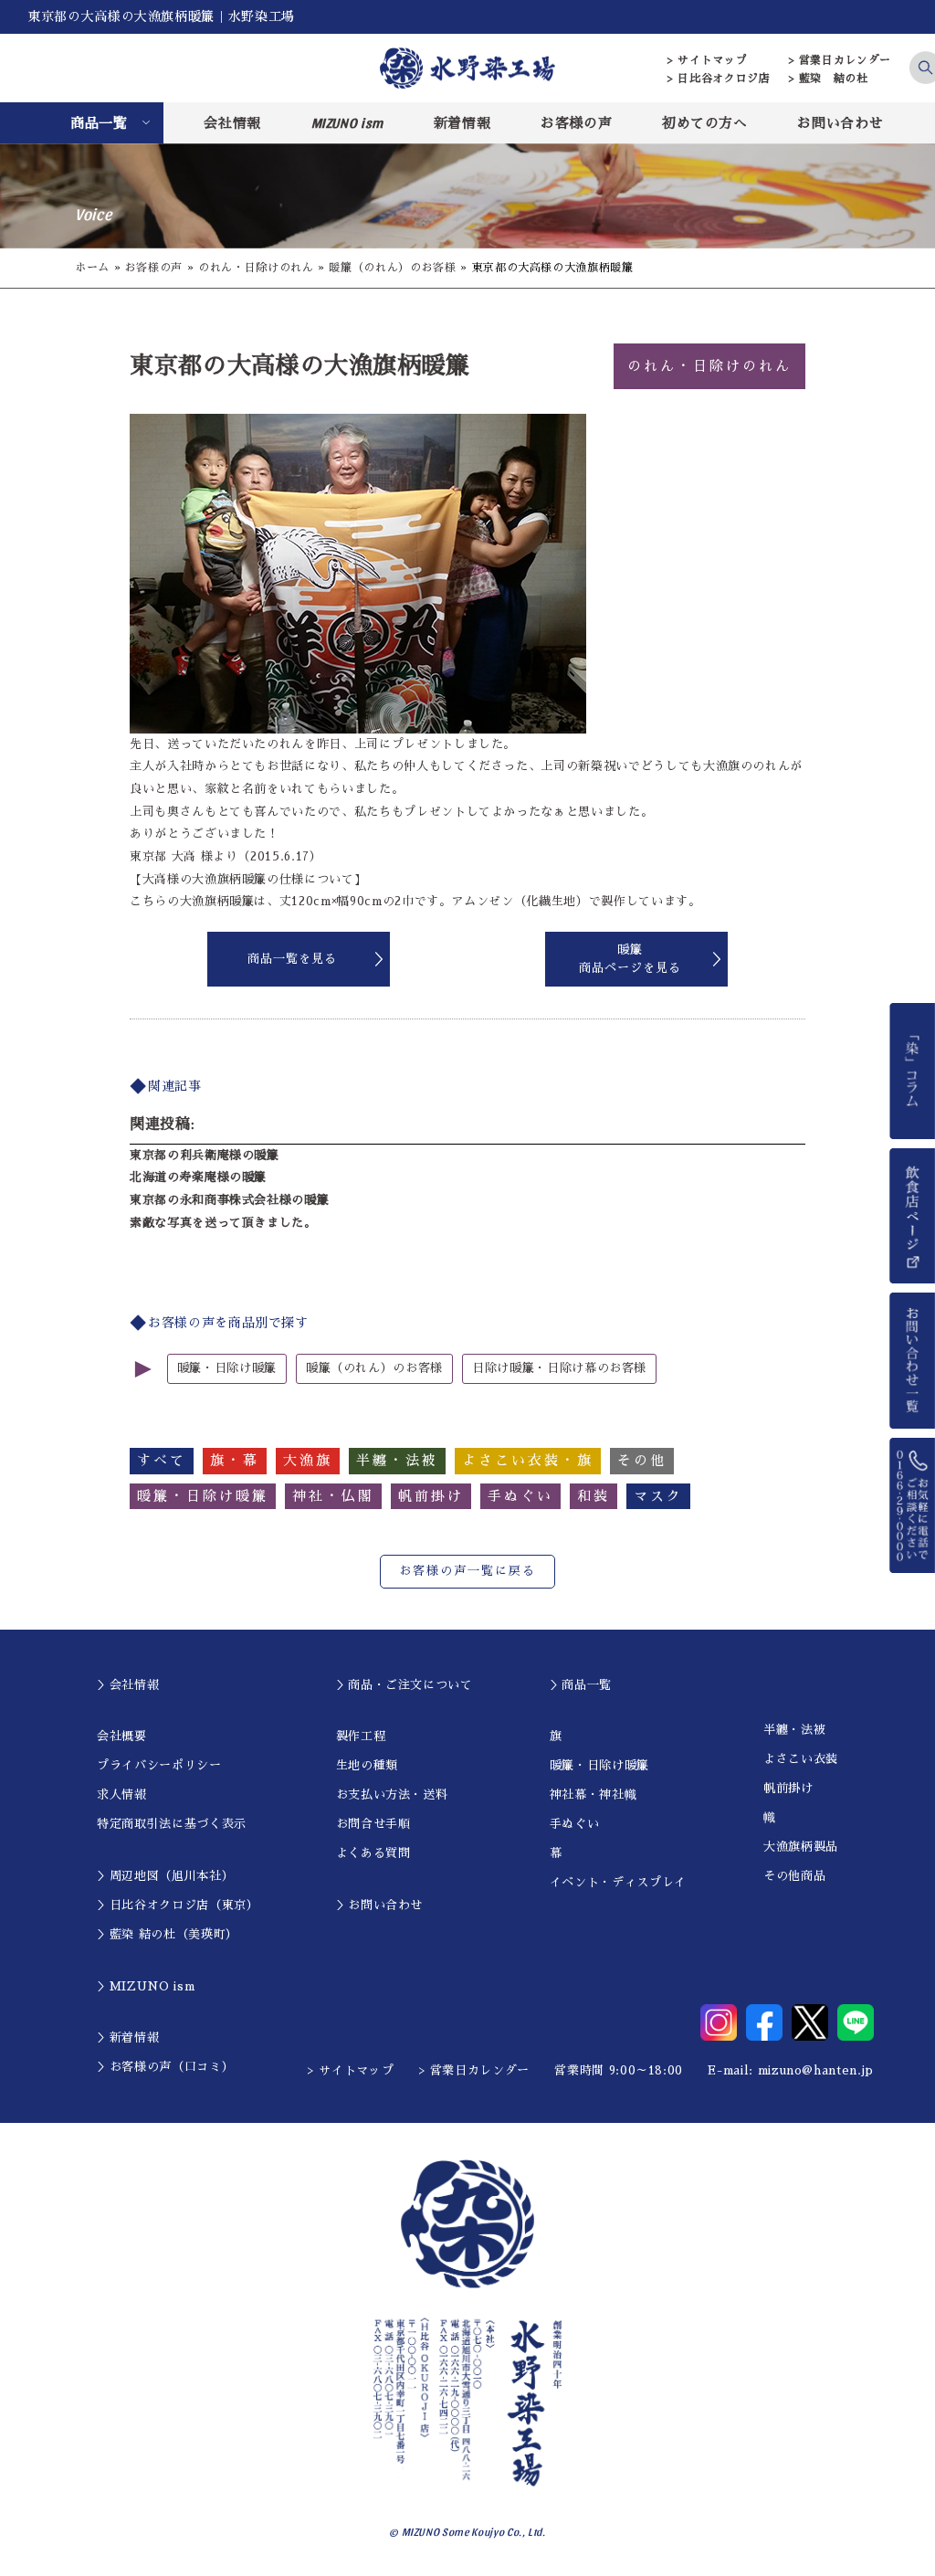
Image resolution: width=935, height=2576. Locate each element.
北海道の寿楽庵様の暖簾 (198, 1177)
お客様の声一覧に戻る (467, 1571)
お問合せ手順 (373, 1824)
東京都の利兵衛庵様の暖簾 (205, 1155)
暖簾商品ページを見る (630, 959)
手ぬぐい (575, 1824)
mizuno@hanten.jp (816, 2070)
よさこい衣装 (801, 1759)
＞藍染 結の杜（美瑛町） (168, 1934)
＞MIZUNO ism (146, 1986)
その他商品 (794, 1876)
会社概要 (122, 1736)
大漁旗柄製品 (801, 1847)
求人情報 (122, 1795)
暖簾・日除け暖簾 (227, 1368)
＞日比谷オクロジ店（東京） (178, 1905)
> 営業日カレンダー (840, 60)
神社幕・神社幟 (594, 1795)
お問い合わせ (840, 123)
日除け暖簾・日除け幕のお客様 (559, 1368)
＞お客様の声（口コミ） (165, 2067)
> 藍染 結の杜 (829, 79)
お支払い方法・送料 (392, 1795)
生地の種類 (367, 1765)
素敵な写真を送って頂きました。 (223, 1223)
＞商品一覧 (581, 1685)
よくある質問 (373, 1853)
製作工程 (361, 1736)
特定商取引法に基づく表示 (172, 1824)
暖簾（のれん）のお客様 (392, 268)
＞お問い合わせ (380, 1905)
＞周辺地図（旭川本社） (165, 1876)
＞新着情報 (128, 2038)
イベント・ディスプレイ (618, 1882)
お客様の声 (576, 123)
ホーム (92, 268)
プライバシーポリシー (159, 1765)
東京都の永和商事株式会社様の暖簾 (229, 1200)
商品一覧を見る (292, 959)
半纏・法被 (794, 1730)
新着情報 (462, 123)
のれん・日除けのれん (256, 268)
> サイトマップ (707, 60)
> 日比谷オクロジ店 (719, 79)
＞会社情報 (128, 1685)
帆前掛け (788, 1788)
